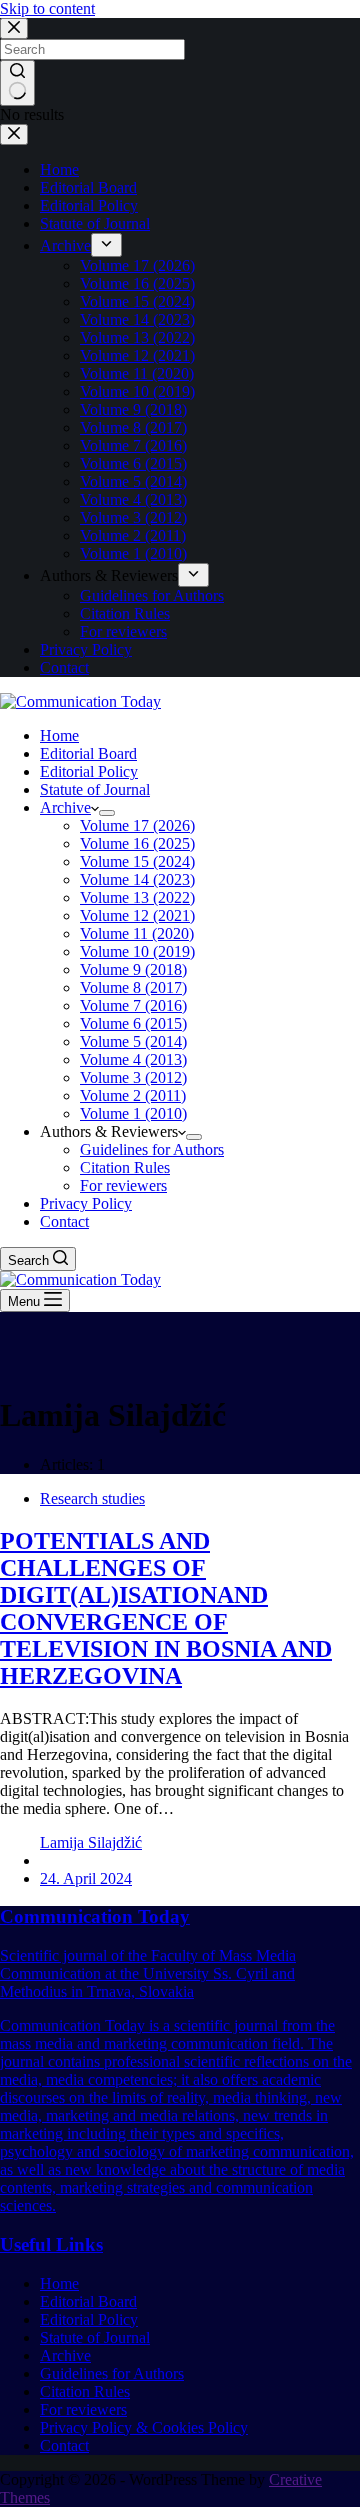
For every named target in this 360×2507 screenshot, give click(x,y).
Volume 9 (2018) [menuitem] (133, 409)
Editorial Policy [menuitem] (89, 205)
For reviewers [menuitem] (123, 631)
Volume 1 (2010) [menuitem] (133, 553)
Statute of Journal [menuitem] (95, 223)
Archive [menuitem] (65, 245)
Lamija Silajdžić (91, 1842)
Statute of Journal (95, 2337)
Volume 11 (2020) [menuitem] (137, 373)
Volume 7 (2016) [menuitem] (133, 445)
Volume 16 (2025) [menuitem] (137, 283)
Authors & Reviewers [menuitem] (109, 575)
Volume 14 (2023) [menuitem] (137, 319)
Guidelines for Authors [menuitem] (152, 595)
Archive (65, 2355)
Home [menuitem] (59, 169)
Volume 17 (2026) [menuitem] (137, 265)
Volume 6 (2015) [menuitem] (133, 463)
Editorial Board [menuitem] (88, 187)
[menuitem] (106, 245)
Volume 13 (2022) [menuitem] (137, 337)
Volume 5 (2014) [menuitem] (133, 481)
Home (59, 2283)
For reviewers (83, 2409)
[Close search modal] (14, 28)
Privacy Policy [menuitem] (86, 649)
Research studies (92, 1498)
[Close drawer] (14, 134)
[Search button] (17, 83)
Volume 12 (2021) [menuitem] (137, 355)
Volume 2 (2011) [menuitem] (133, 535)
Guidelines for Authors (112, 2373)
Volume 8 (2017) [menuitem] (133, 427)
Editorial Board (88, 2301)
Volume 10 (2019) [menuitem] (137, 391)
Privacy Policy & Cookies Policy (144, 2427)
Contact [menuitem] (64, 667)
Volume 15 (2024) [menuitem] (137, 301)
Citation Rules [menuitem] (125, 613)
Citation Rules (85, 2391)
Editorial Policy (89, 2319)
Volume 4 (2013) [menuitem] (133, 499)
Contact (64, 2445)
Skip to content (47, 8)
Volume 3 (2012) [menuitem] (133, 517)
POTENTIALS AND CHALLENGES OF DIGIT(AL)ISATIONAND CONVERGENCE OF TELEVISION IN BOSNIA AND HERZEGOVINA (166, 1608)
